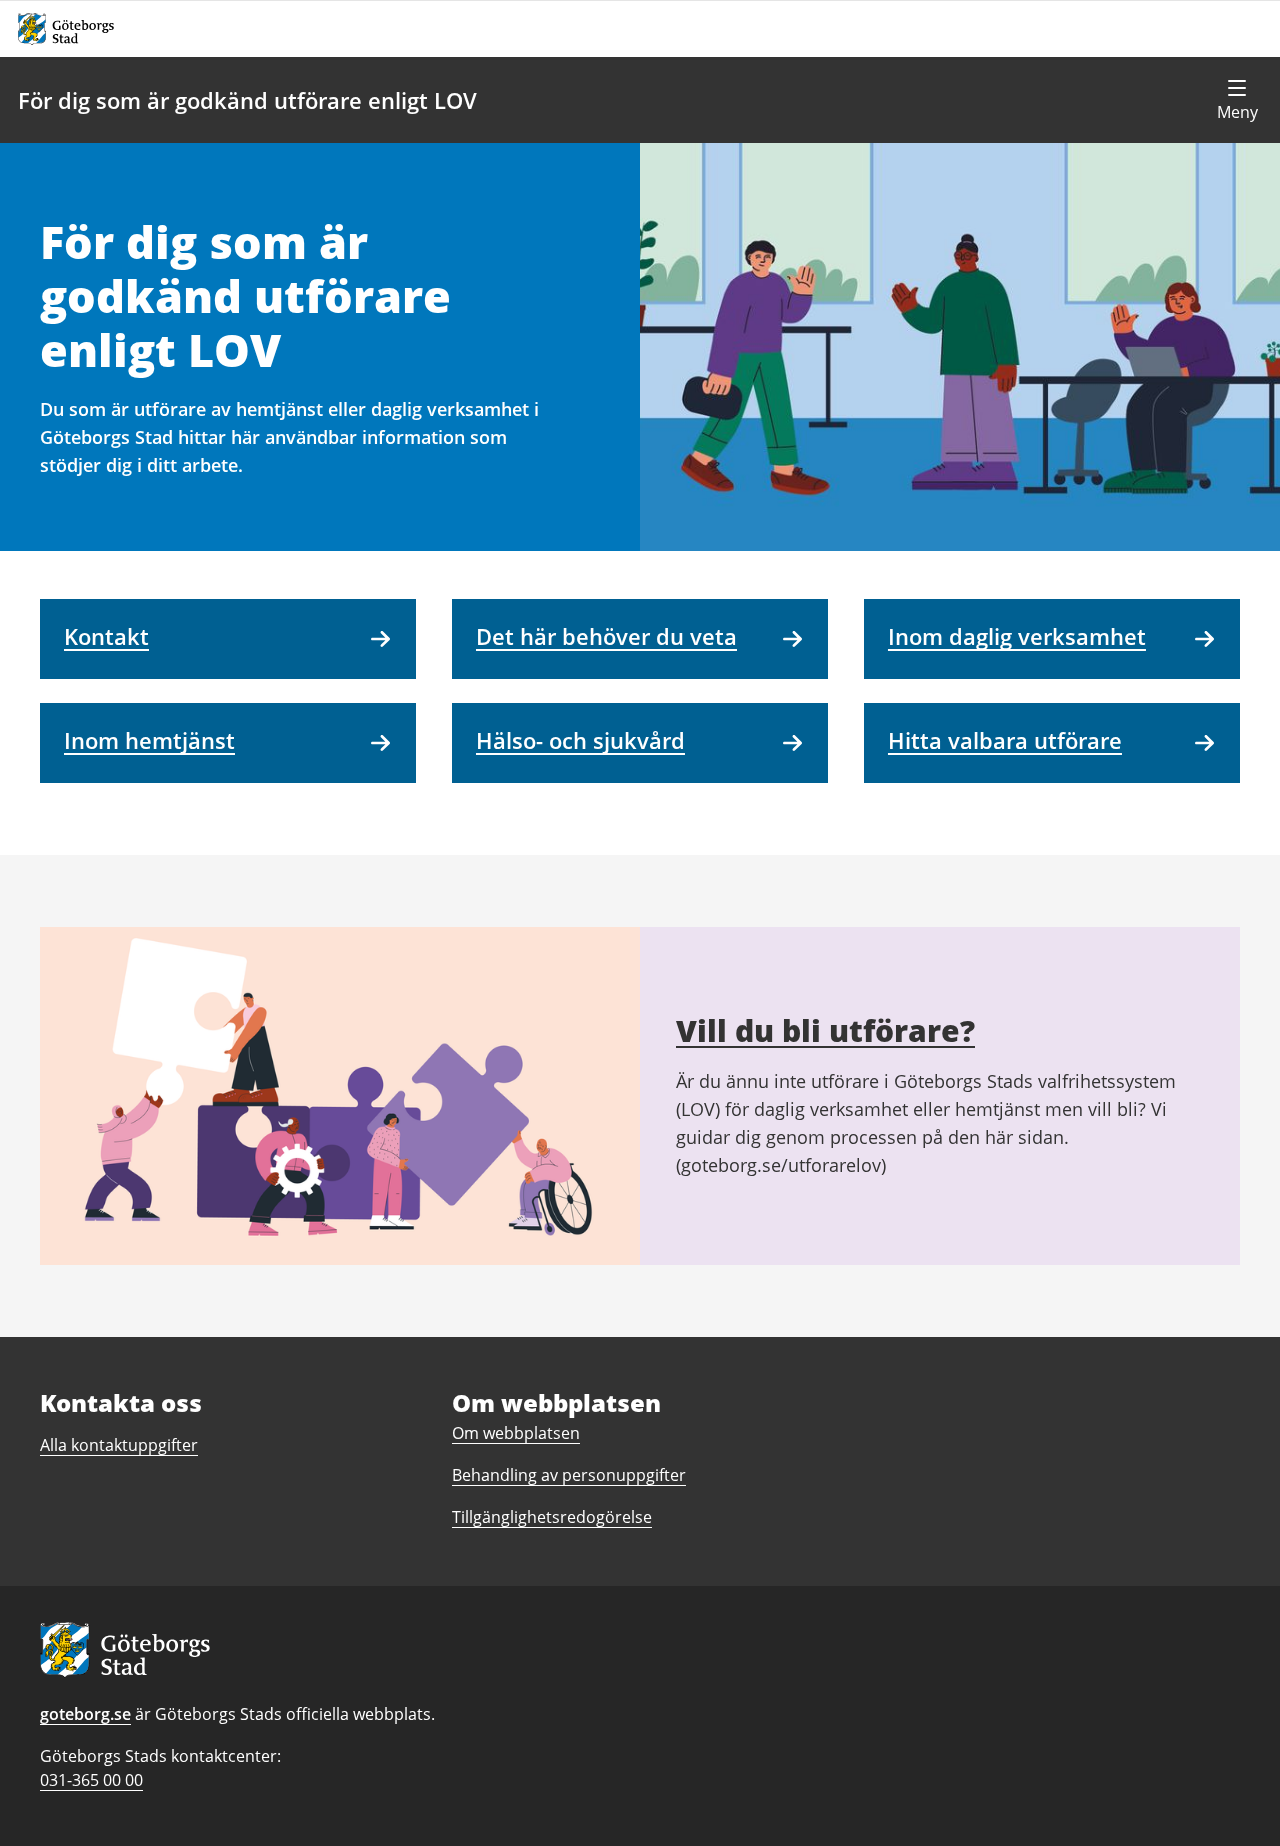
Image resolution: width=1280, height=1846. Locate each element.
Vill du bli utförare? (825, 1030)
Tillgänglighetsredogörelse (552, 1517)
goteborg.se (85, 1714)
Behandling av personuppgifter (569, 1475)
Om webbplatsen (516, 1433)
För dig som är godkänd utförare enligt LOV (247, 100)
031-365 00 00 (91, 1780)
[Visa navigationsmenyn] (1237, 100)
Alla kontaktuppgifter (119, 1445)
